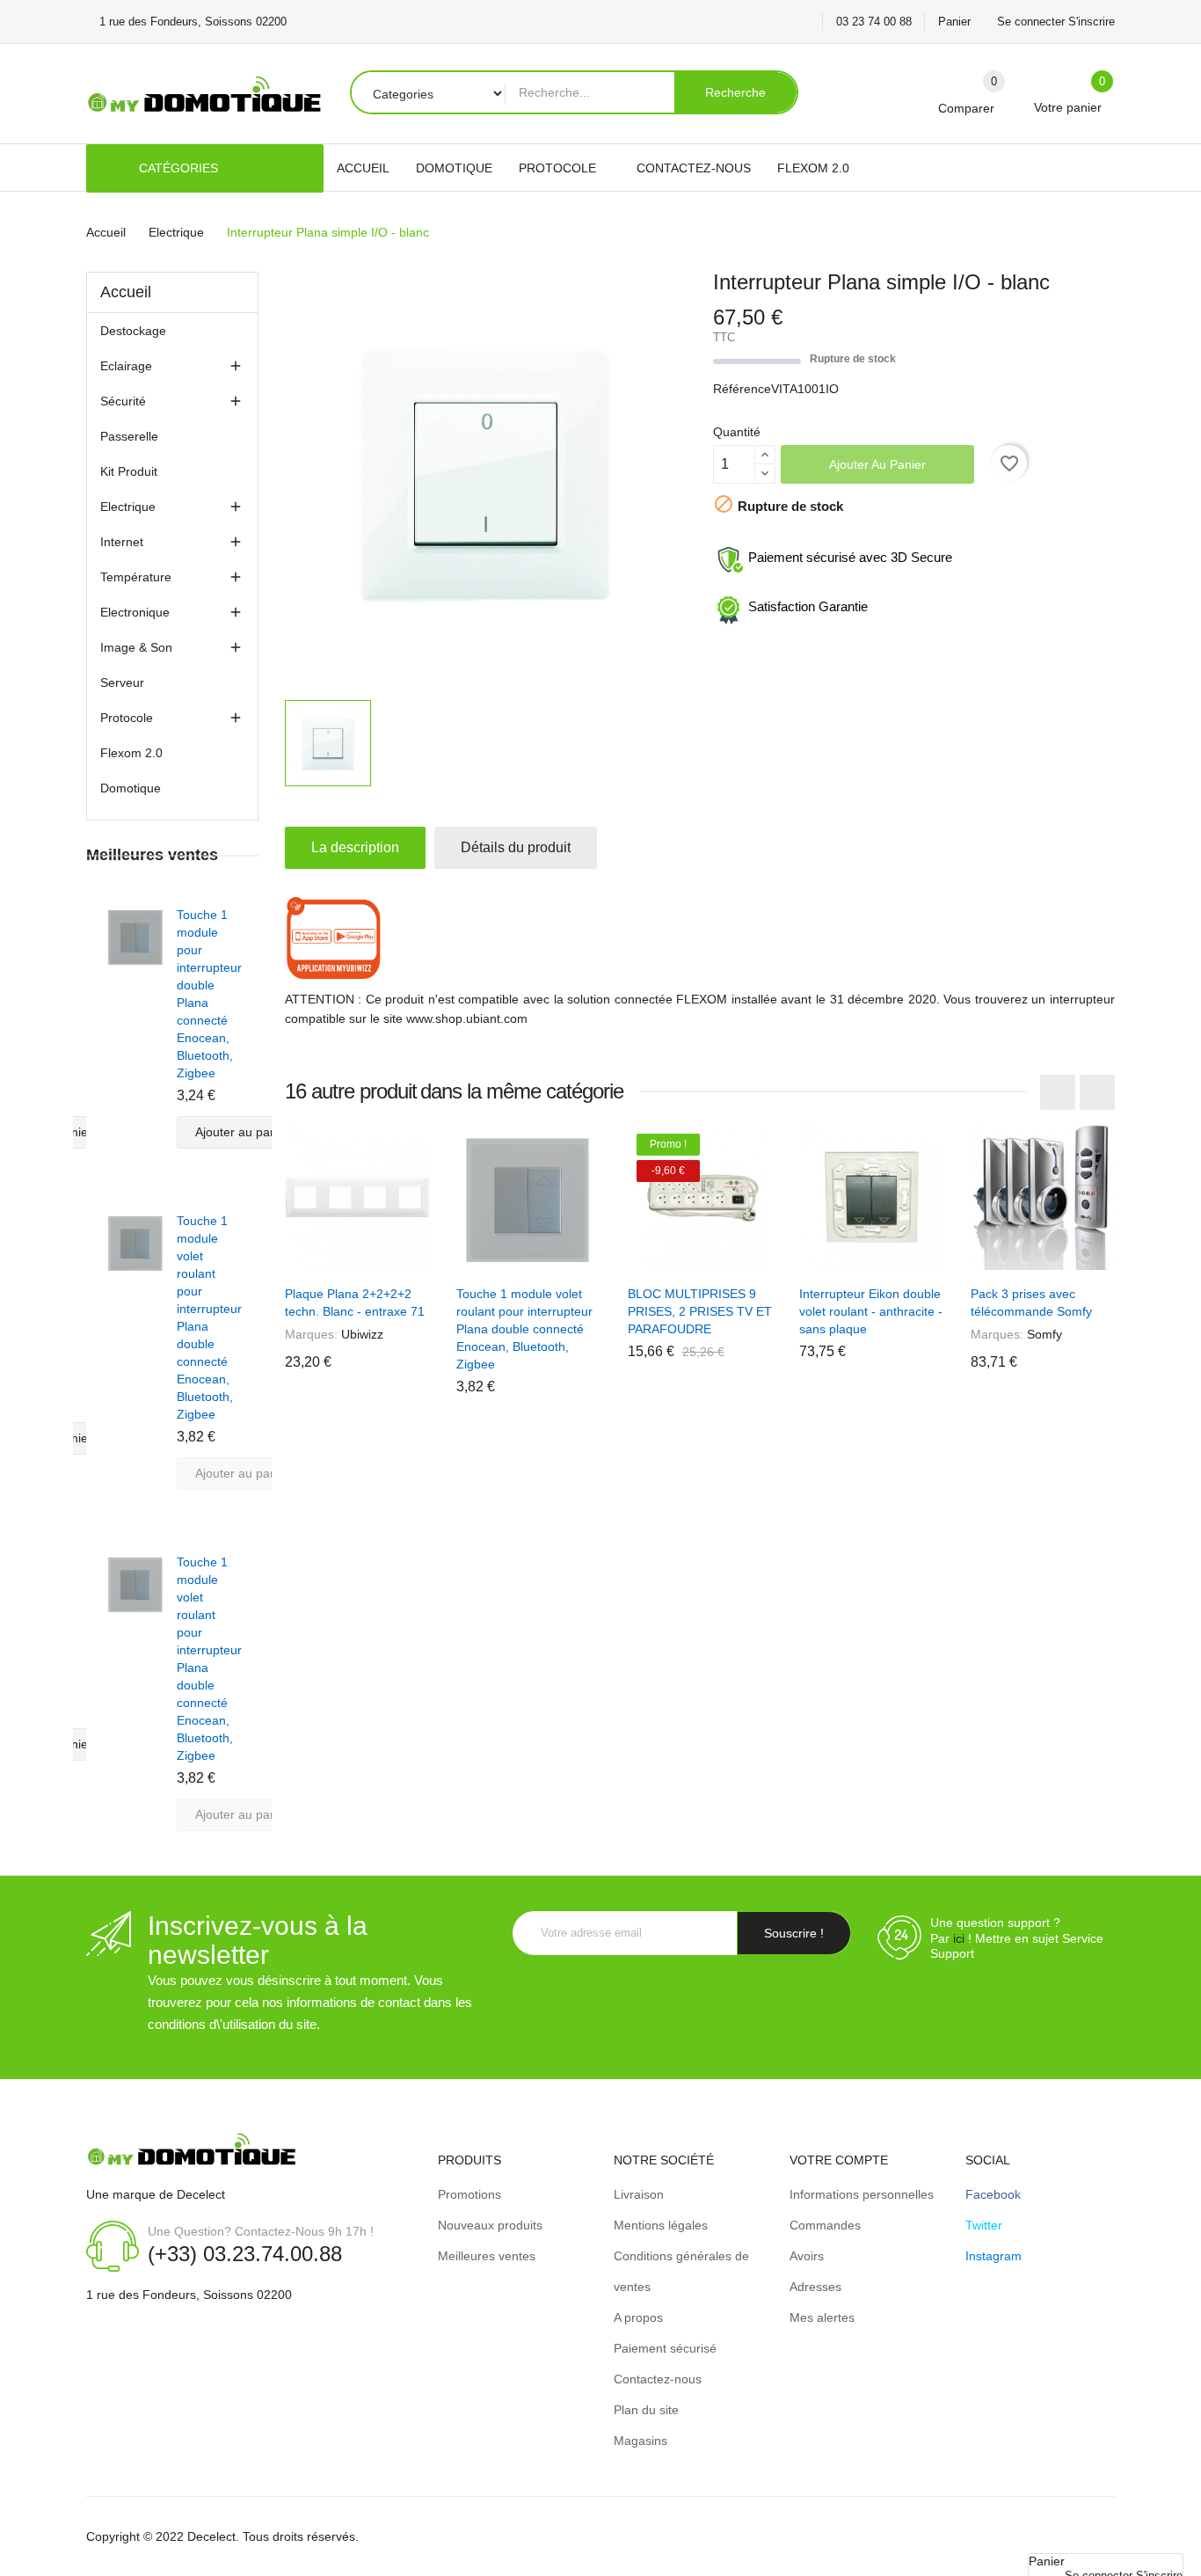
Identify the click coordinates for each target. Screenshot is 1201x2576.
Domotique (131, 788)
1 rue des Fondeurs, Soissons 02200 (189, 2295)
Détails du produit (516, 847)
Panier (954, 22)
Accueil (126, 292)
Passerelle (129, 436)
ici (959, 1938)
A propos (638, 2317)
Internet (122, 542)
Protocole (127, 718)
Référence (742, 389)
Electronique (135, 612)
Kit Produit (129, 471)
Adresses (815, 2287)
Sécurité (123, 401)
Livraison (639, 2194)
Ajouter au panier (877, 464)
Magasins (641, 2441)
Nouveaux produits (490, 2225)
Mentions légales (661, 2225)
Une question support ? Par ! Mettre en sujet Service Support (1017, 1938)
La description (355, 847)
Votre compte (839, 2160)
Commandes (825, 2225)
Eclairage (126, 366)
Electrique (128, 507)
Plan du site (646, 2410)
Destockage (133, 331)
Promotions (469, 2194)
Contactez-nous (658, 2379)
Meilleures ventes (487, 2256)
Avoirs (807, 2256)
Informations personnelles (862, 2194)
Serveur (122, 682)
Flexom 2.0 (131, 753)
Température (136, 577)
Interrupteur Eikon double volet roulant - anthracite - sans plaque (871, 1311)
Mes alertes (822, 2317)
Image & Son (136, 647)
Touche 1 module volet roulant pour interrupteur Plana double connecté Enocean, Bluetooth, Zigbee (524, 1329)
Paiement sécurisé (665, 2348)
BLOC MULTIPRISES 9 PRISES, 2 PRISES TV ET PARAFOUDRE (700, 1311)
